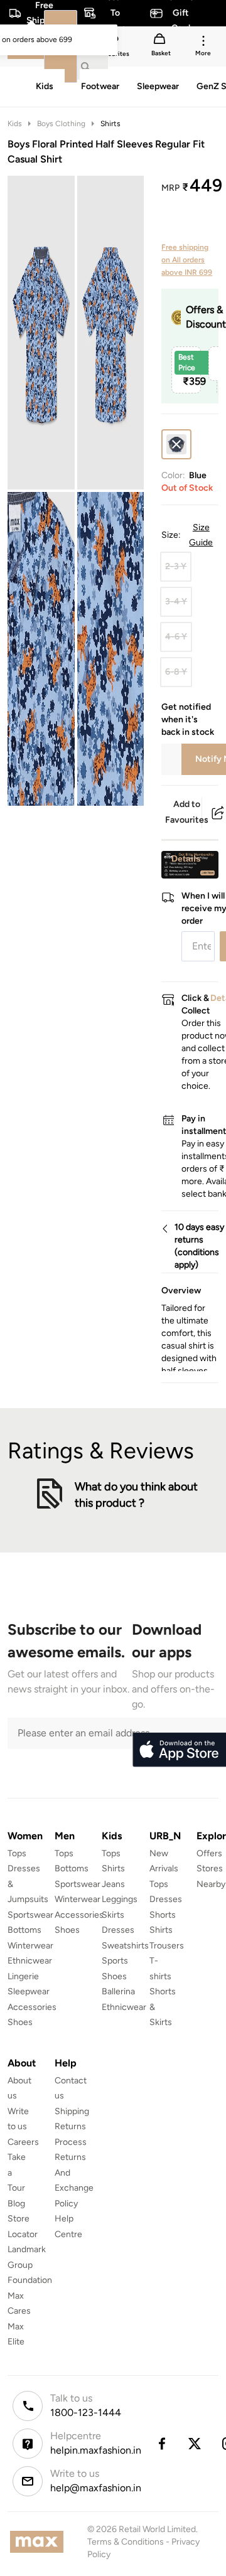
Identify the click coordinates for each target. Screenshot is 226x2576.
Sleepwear (29, 1991)
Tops (17, 1853)
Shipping (72, 2111)
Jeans (113, 1884)
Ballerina (118, 1991)
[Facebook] (161, 2444)
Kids (15, 124)
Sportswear (30, 1915)
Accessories (32, 2007)
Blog (16, 2204)
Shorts (163, 1915)
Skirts (113, 1915)
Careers (23, 2142)
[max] (40, 2542)
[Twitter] (195, 2444)
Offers (209, 1853)
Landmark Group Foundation (30, 2265)
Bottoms (24, 1930)
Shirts (110, 124)
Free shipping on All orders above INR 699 (187, 260)
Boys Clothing (61, 124)
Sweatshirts (125, 1946)
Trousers (167, 1946)
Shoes (20, 2022)
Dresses (118, 1930)
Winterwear (30, 1946)
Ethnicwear (30, 1961)
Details (186, 858)
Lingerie (23, 1976)
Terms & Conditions (126, 2542)
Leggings (120, 1899)
